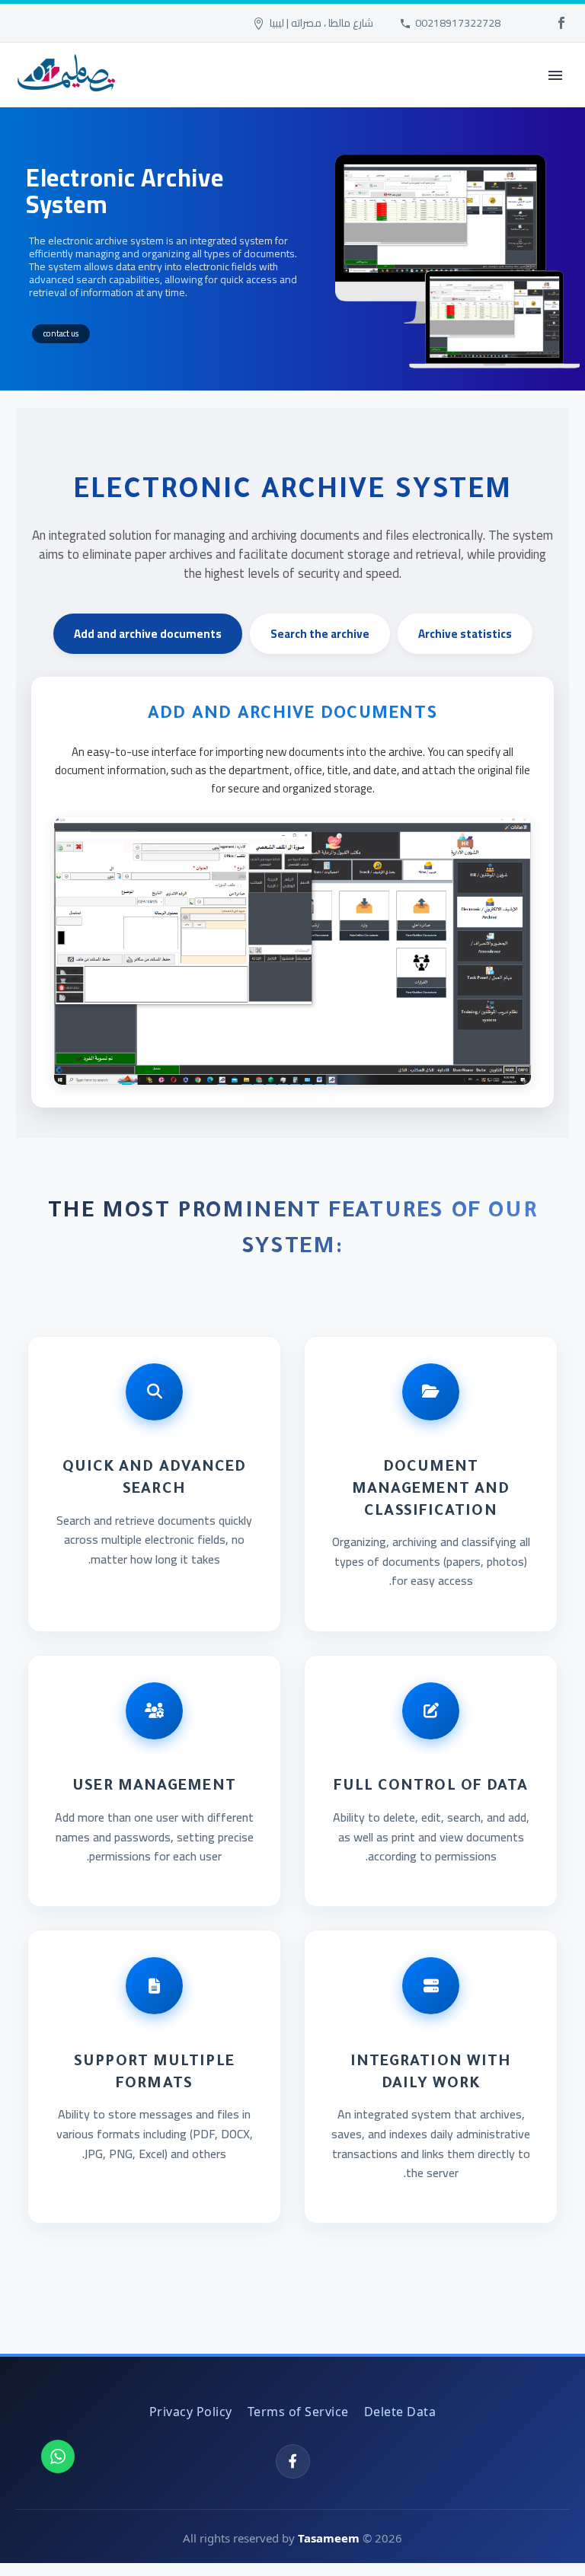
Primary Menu (555, 75)
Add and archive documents (148, 634)
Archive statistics (465, 634)
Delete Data (400, 2412)
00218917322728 (458, 23)
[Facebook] (561, 23)
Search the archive (320, 634)
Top (549, 2540)
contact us (61, 333)
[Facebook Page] (293, 2461)
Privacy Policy (191, 2412)
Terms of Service (298, 2412)
